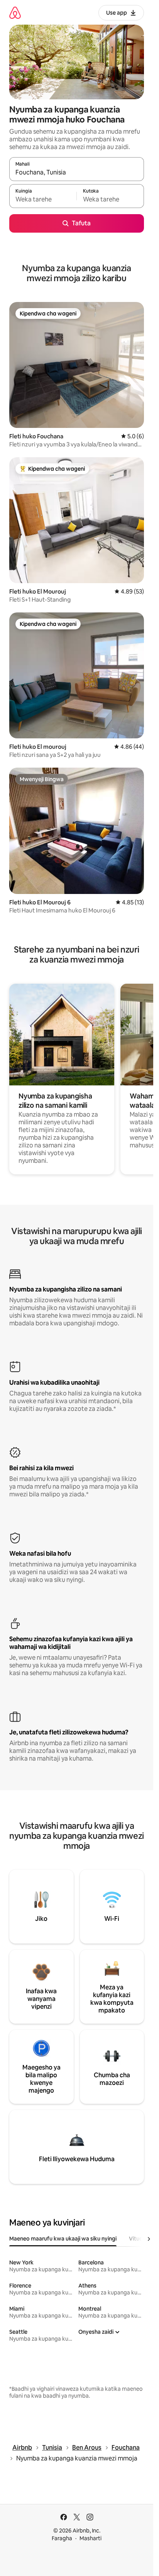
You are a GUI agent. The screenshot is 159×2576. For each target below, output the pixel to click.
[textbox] (43, 200)
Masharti (90, 2538)
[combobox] (77, 173)
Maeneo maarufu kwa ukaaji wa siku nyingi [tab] (63, 2239)
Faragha (62, 2538)
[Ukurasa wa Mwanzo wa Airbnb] (15, 13)
